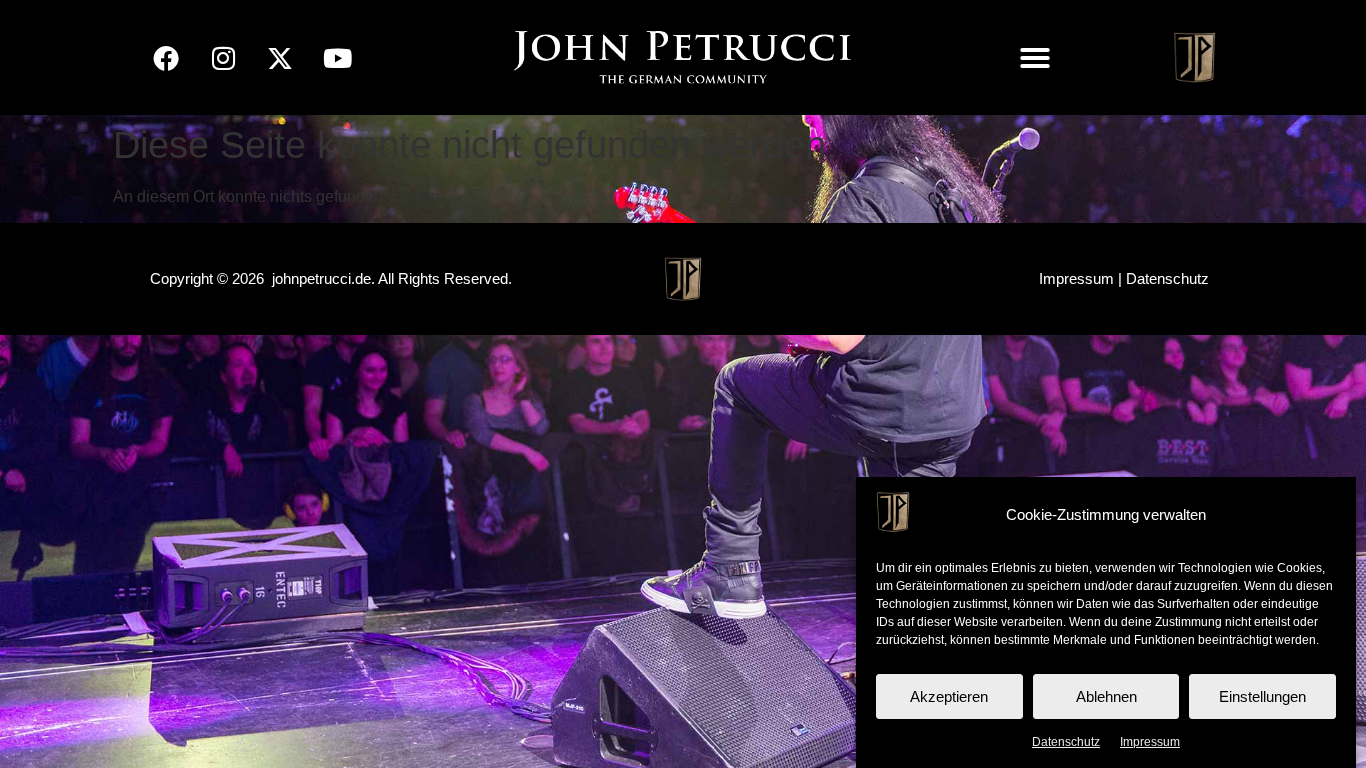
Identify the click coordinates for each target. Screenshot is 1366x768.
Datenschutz (1066, 742)
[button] (1035, 58)
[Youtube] (337, 58)
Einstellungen (1262, 696)
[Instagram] (223, 58)
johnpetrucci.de (321, 278)
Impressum (1150, 742)
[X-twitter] (280, 58)
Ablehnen (1106, 696)
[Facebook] (166, 58)
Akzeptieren (949, 696)
